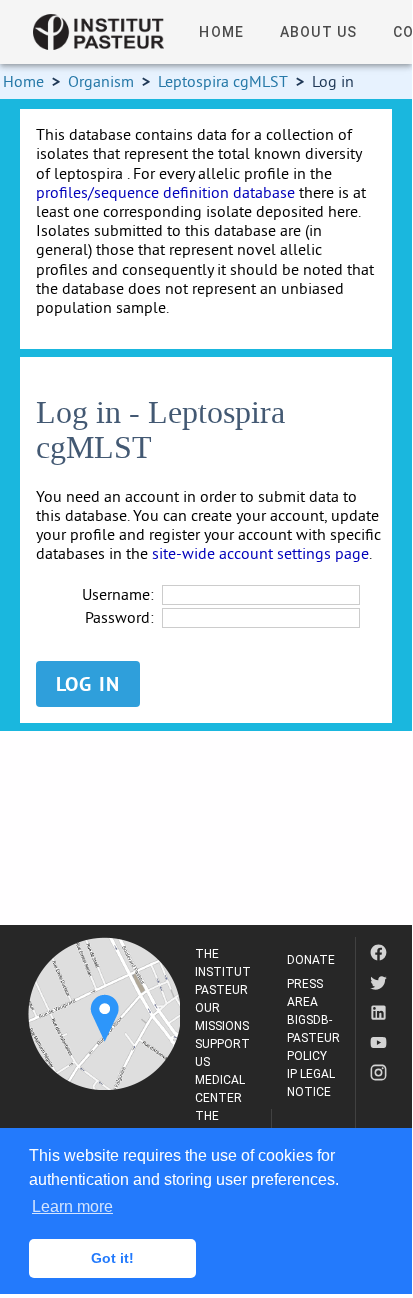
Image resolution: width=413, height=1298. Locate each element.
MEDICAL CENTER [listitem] (220, 1089)
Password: (119, 617)
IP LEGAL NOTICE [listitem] (311, 1083)
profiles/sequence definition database (165, 192)
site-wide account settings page (260, 553)
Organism (101, 81)
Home (23, 81)
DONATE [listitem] (311, 960)
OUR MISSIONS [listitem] (222, 1017)
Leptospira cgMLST (223, 81)
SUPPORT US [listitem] (222, 1053)
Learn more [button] (72, 1206)
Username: (118, 594)
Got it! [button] (112, 1258)
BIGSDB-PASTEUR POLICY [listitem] (313, 1038)
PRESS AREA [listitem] (305, 993)
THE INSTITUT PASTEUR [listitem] (223, 972)
